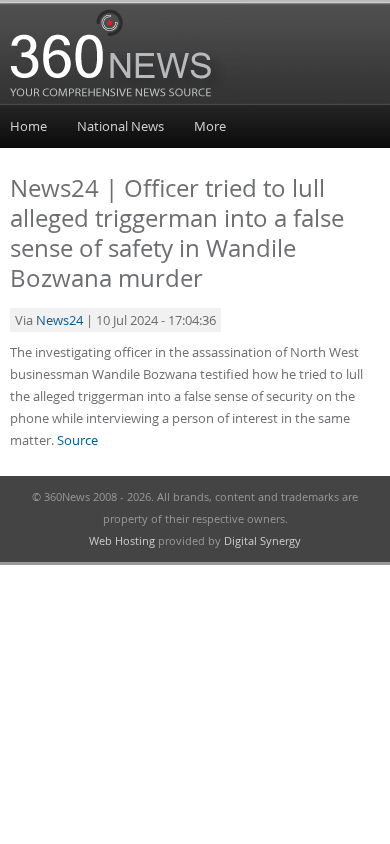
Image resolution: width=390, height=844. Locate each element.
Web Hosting (122, 540)
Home (28, 126)
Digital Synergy (262, 540)
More (210, 126)
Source (77, 440)
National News (120, 126)
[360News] (126, 101)
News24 (59, 320)
